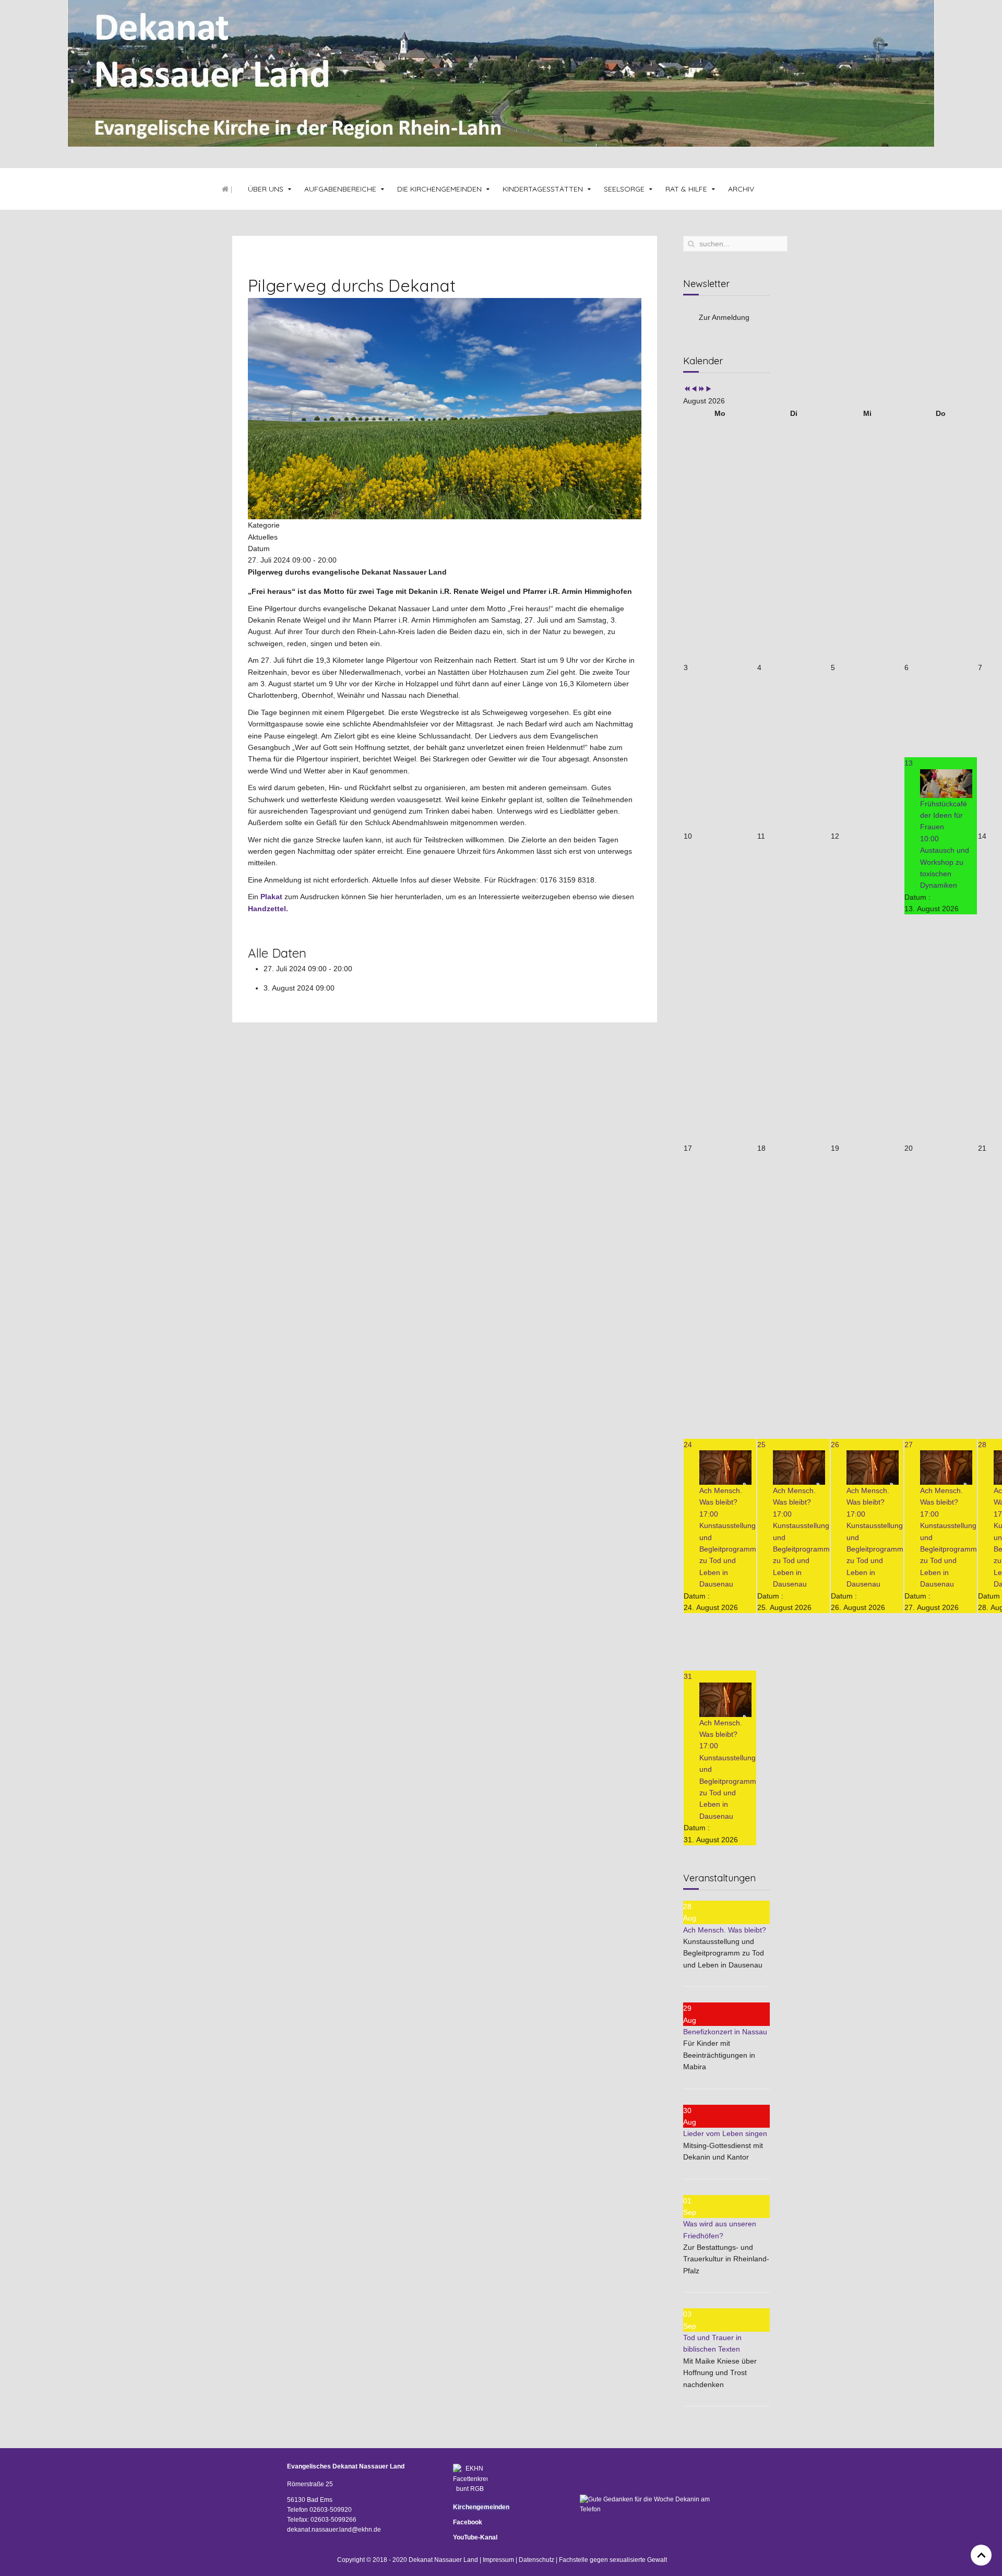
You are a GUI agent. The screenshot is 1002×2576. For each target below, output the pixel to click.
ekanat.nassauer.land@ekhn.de (336, 2530)
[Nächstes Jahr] (701, 389)
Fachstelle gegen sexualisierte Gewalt (613, 2560)
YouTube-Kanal (475, 2537)
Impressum (498, 2560)
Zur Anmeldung (724, 317)
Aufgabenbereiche (340, 189)
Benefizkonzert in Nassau (725, 2032)
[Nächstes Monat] (709, 389)
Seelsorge (624, 189)
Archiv (741, 189)
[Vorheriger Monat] (694, 389)
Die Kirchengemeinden (439, 189)
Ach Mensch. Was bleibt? (725, 1930)
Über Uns (266, 189)
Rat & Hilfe (686, 189)
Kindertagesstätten (543, 189)
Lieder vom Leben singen (725, 2133)
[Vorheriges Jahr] (687, 389)
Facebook (468, 2522)
